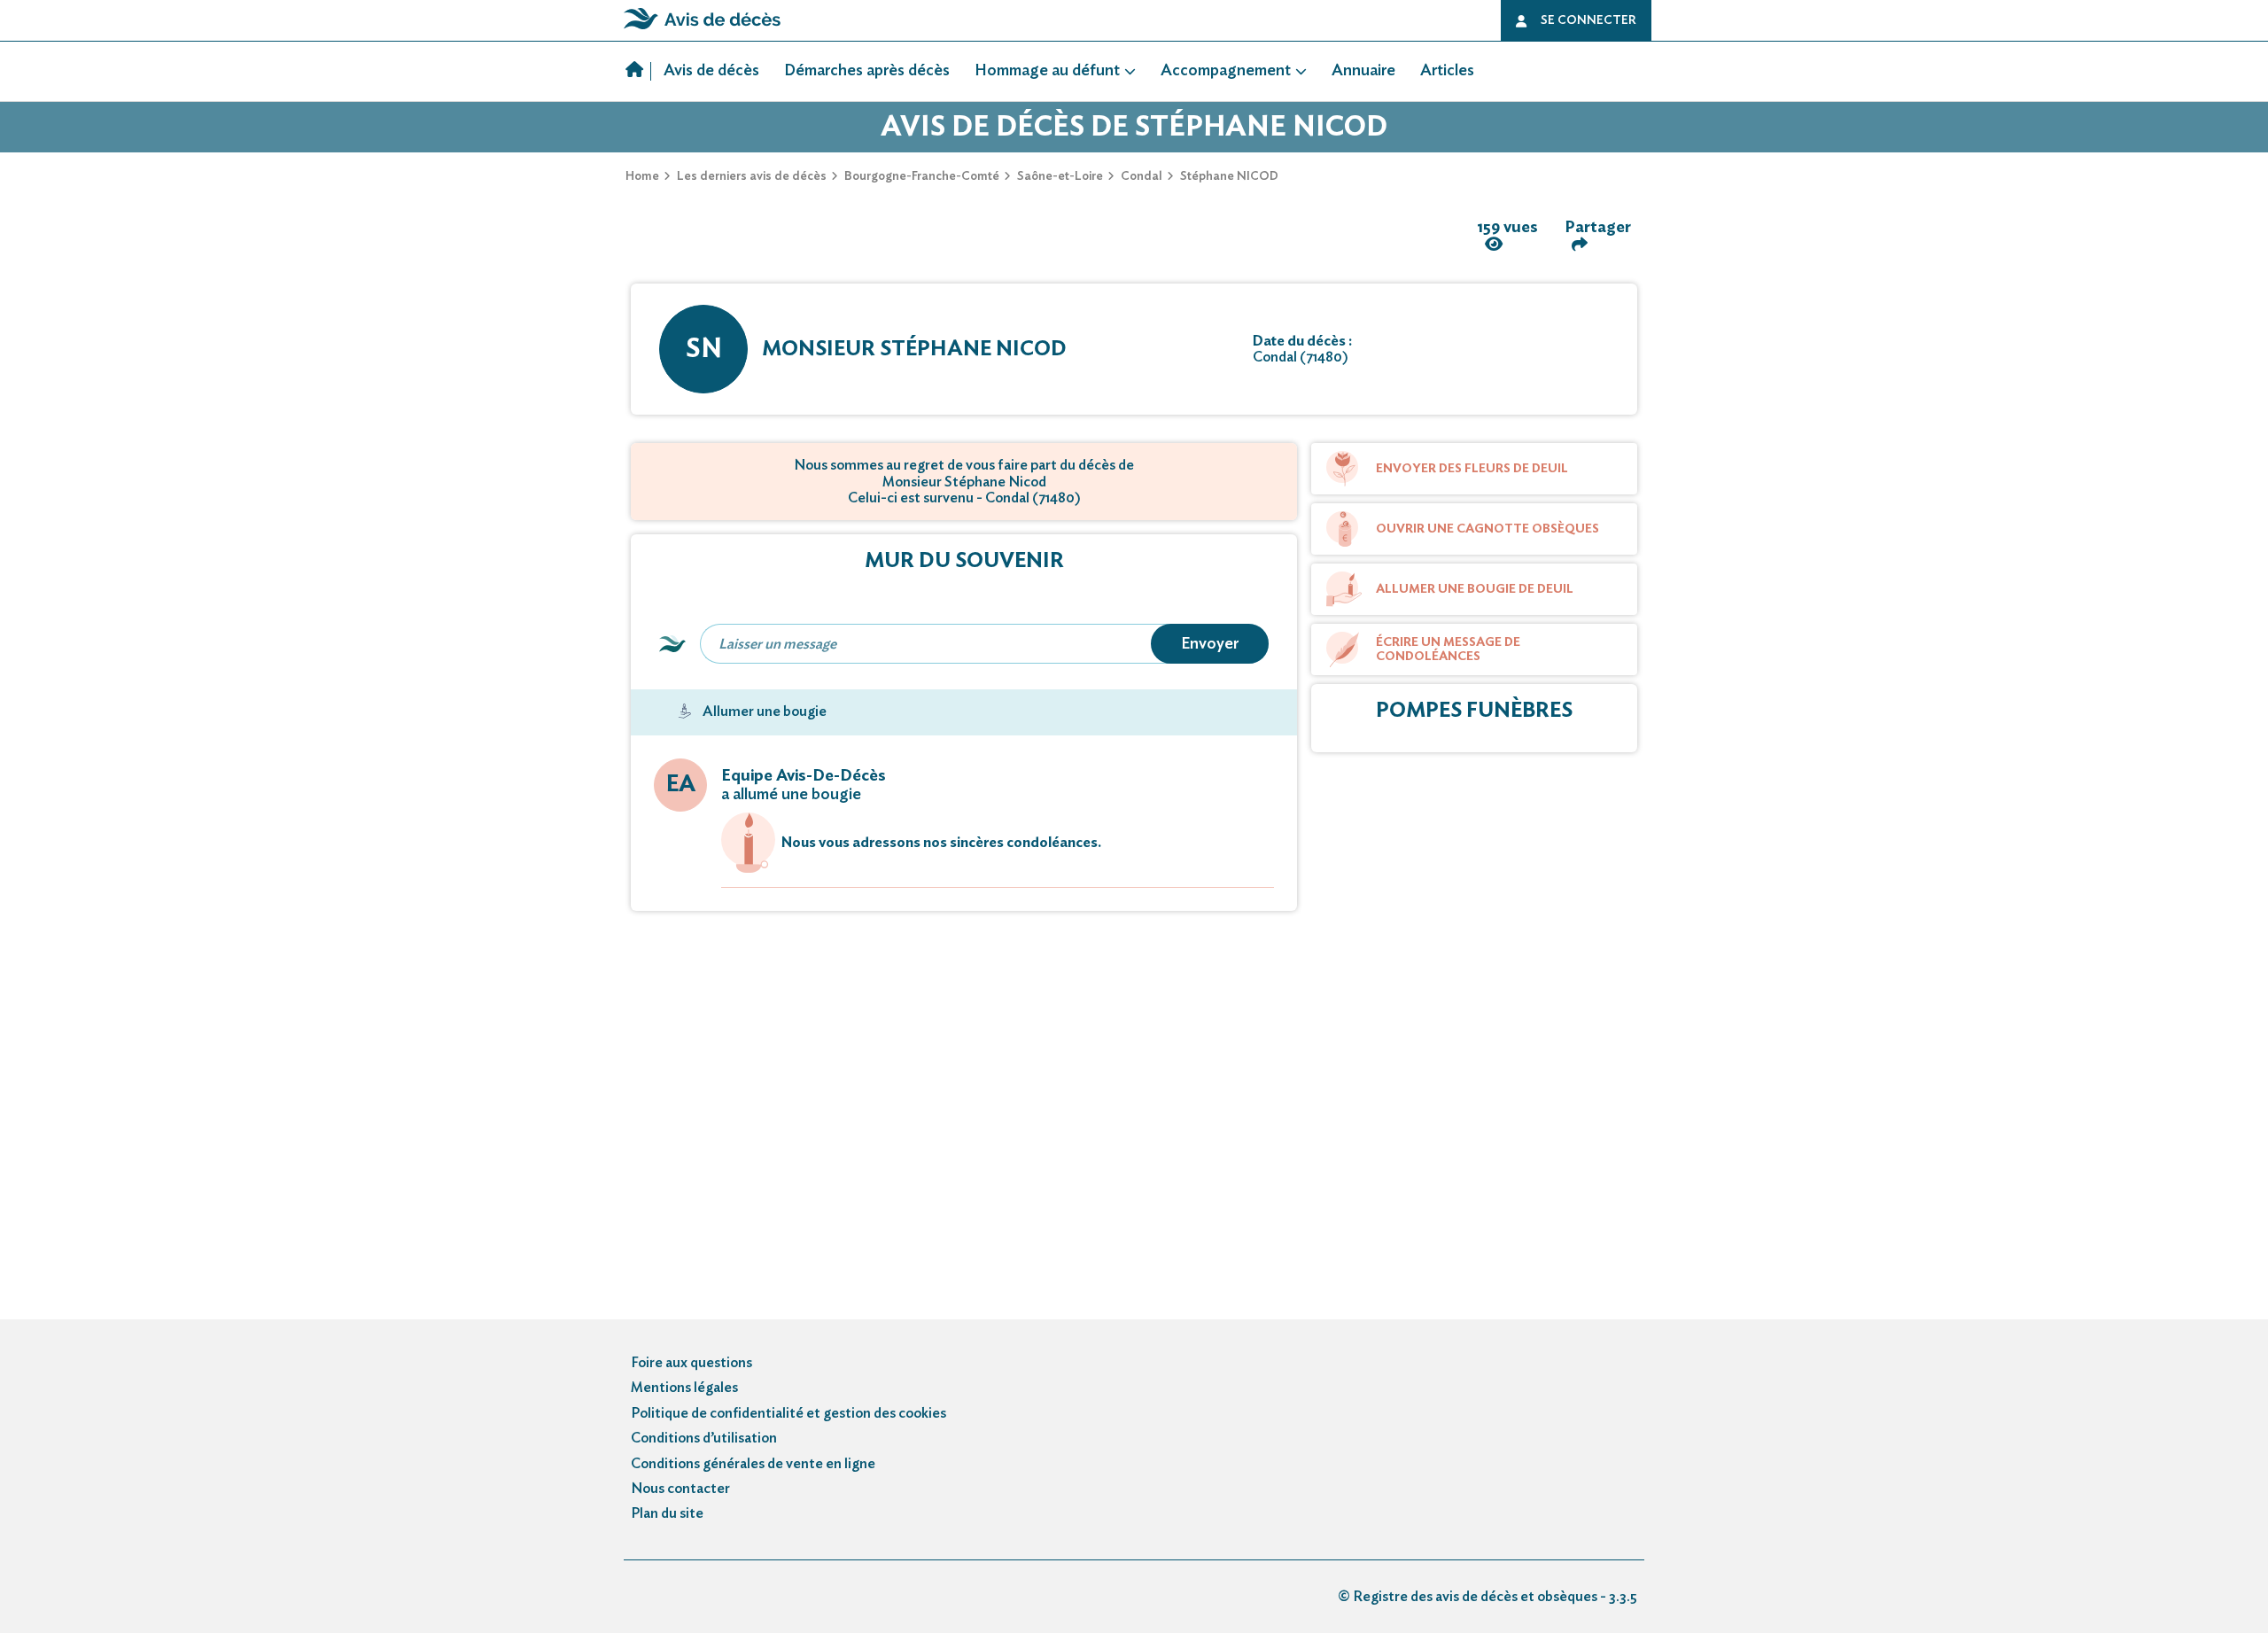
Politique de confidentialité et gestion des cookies (788, 1413)
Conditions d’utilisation (704, 1438)
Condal (1142, 176)
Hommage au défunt (1047, 71)
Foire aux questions (691, 1363)
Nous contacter (680, 1489)
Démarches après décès (867, 71)
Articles (1447, 71)
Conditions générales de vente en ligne (753, 1464)
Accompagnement (1226, 71)
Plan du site (667, 1513)
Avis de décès (711, 71)
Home (642, 176)
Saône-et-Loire (1060, 176)
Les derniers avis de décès (752, 176)
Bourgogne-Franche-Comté (922, 176)
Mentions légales (684, 1388)
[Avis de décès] (638, 72)
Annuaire (1363, 71)
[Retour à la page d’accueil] (702, 29)
